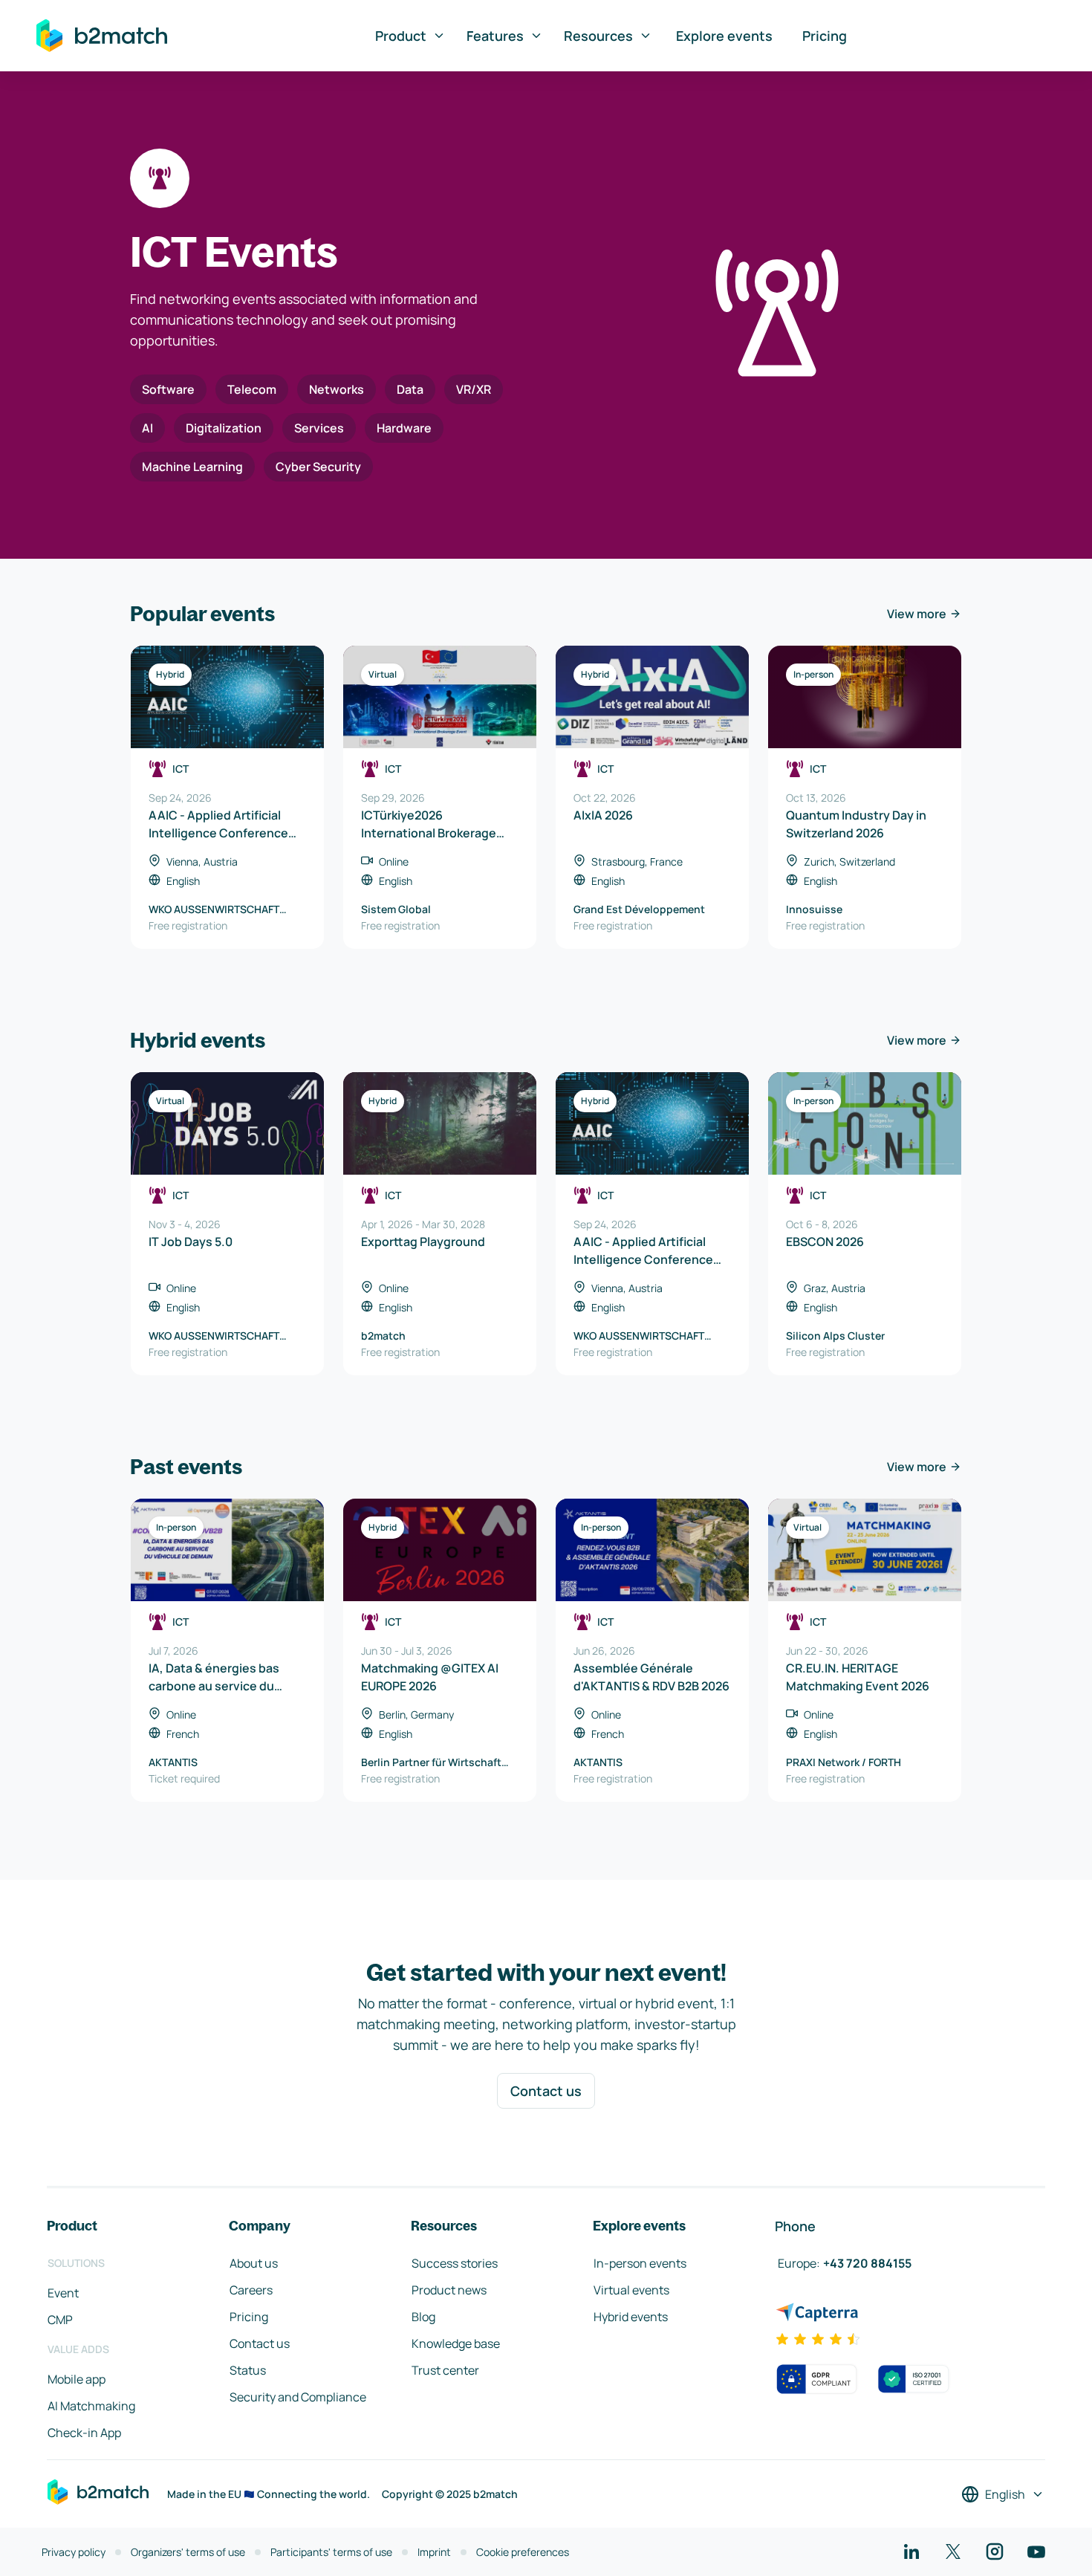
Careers (251, 2290)
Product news (449, 2290)
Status (248, 2370)
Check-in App (84, 2433)
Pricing (825, 36)
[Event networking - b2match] (102, 36)
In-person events (640, 2263)
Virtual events (631, 2290)
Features (495, 36)
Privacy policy (74, 2552)
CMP (60, 2320)
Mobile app (77, 2379)
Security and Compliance (298, 2397)
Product (401, 36)
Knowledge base (456, 2343)
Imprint (434, 2552)
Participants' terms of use (331, 2552)
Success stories (455, 2263)
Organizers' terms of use (188, 2552)
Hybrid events (631, 2317)
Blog (423, 2317)
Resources (598, 36)
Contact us (546, 2091)
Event (63, 2293)
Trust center (445, 2370)
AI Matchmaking (91, 2406)
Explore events (724, 36)
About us (254, 2263)
